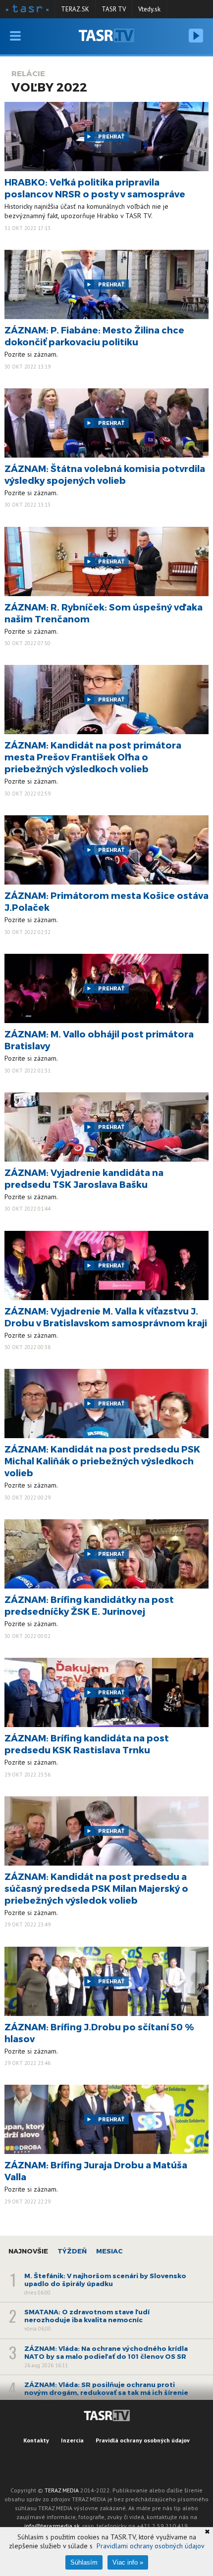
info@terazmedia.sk (52, 2526)
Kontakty (36, 2440)
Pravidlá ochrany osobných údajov (143, 2440)
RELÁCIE (28, 73)
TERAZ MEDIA (62, 2490)
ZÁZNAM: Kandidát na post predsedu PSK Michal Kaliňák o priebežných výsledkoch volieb (102, 1461)
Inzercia (72, 2440)
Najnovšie (28, 2251)
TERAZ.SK (75, 9)
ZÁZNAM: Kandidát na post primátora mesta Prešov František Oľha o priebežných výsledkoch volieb (93, 757)
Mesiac (109, 2251)
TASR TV (114, 9)
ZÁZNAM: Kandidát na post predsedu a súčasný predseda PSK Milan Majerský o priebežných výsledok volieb (96, 1888)
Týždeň (72, 2251)
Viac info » (128, 2562)
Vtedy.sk (149, 9)
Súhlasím (84, 2562)
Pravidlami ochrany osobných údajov (151, 2546)
